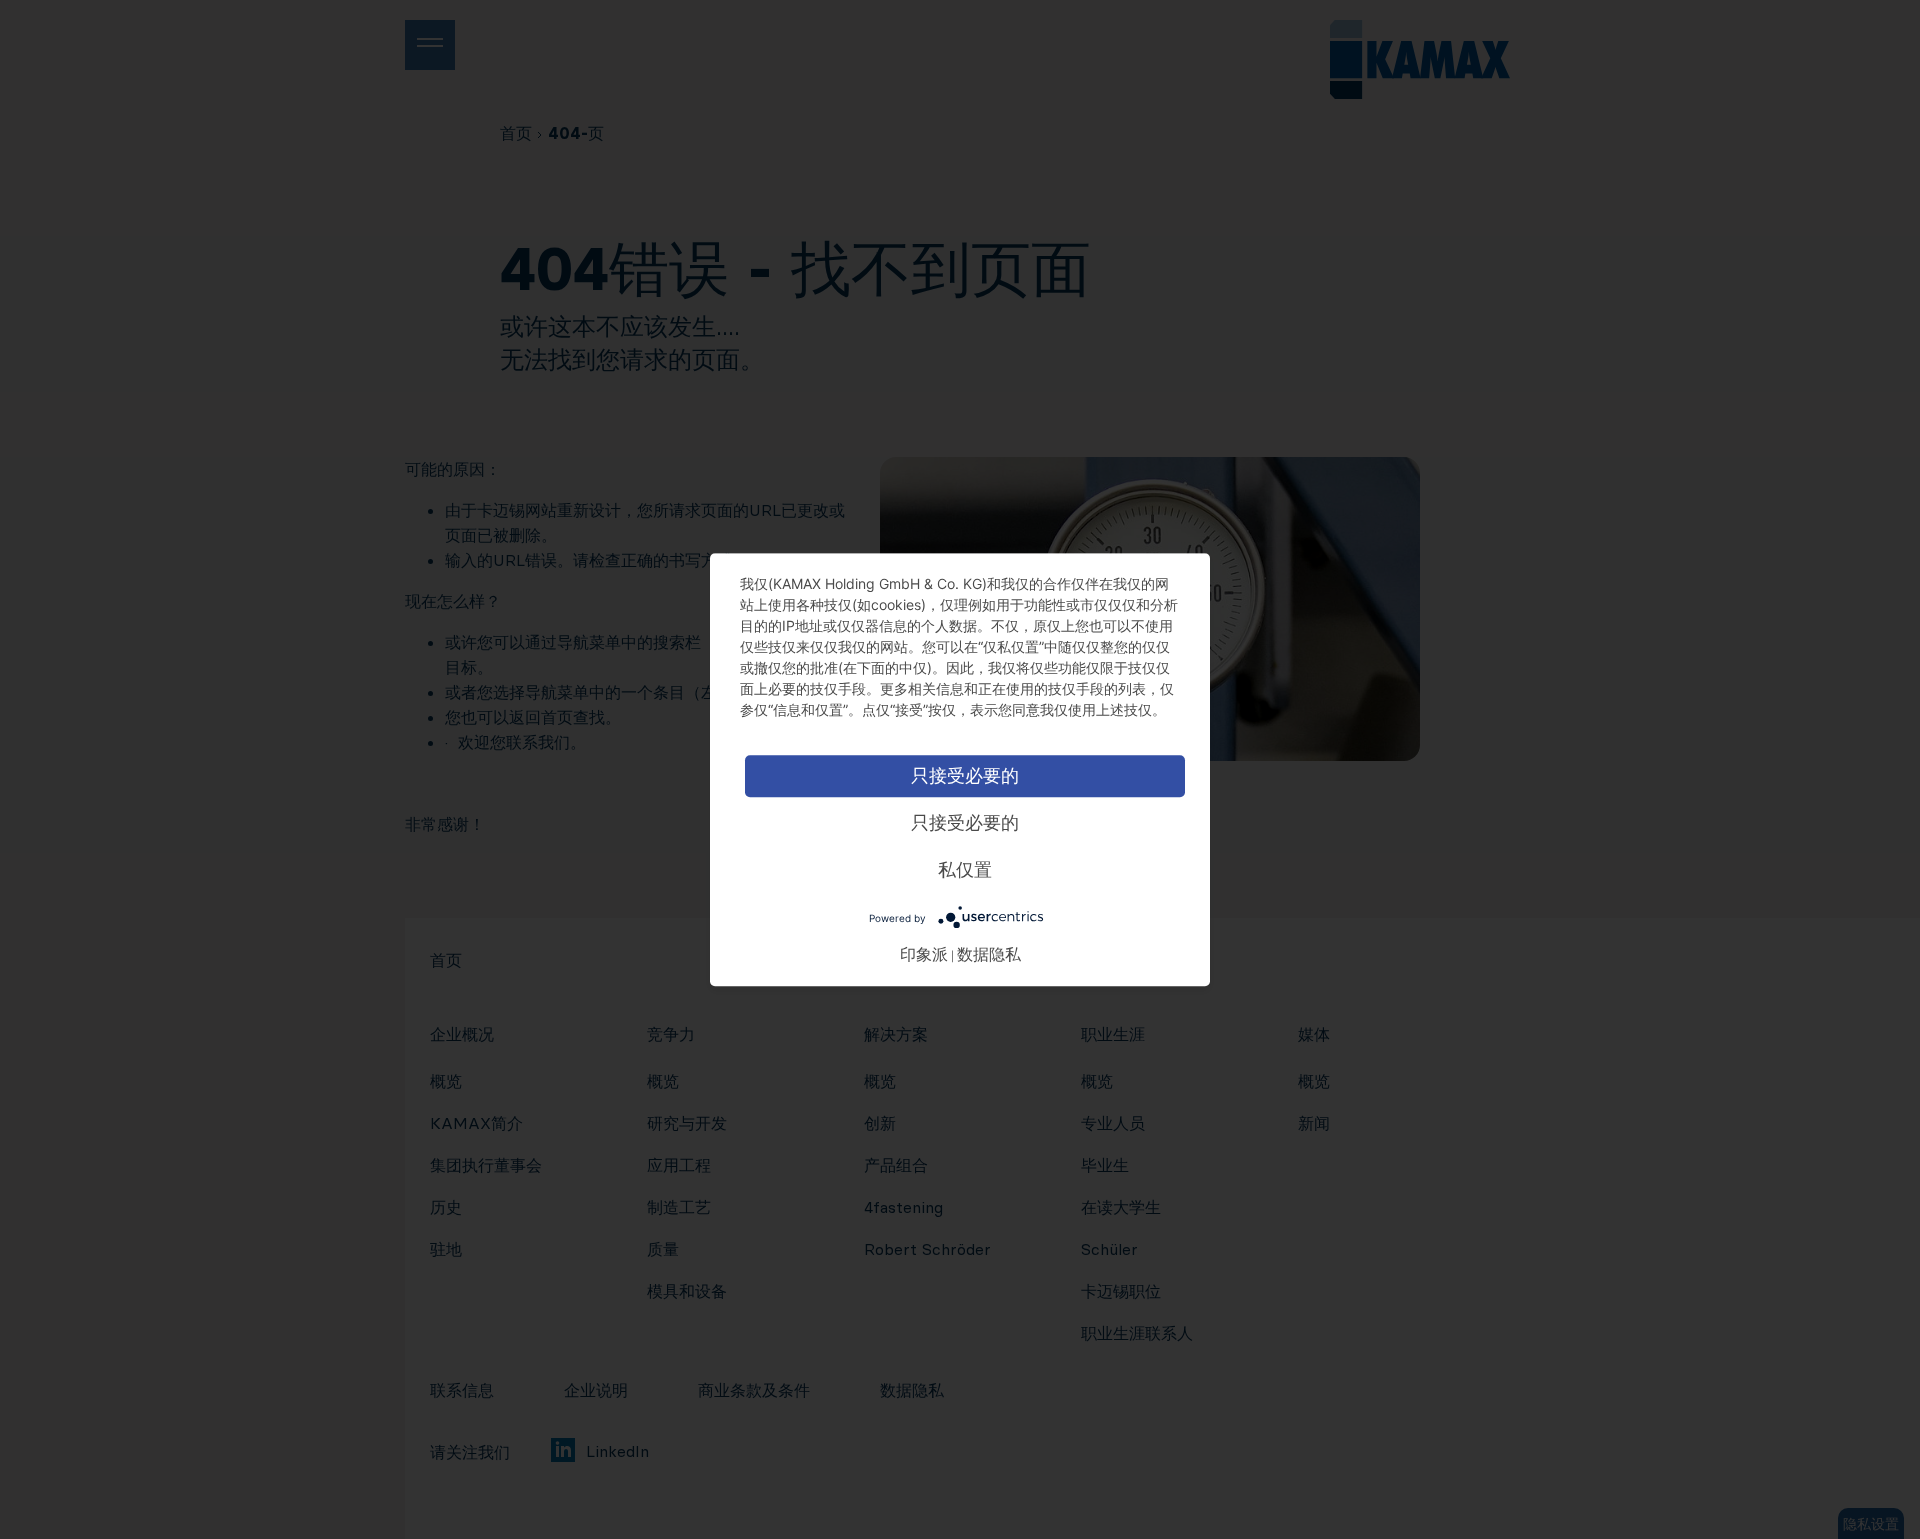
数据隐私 (989, 953)
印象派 (924, 953)
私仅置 (965, 869)
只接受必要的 (965, 775)
